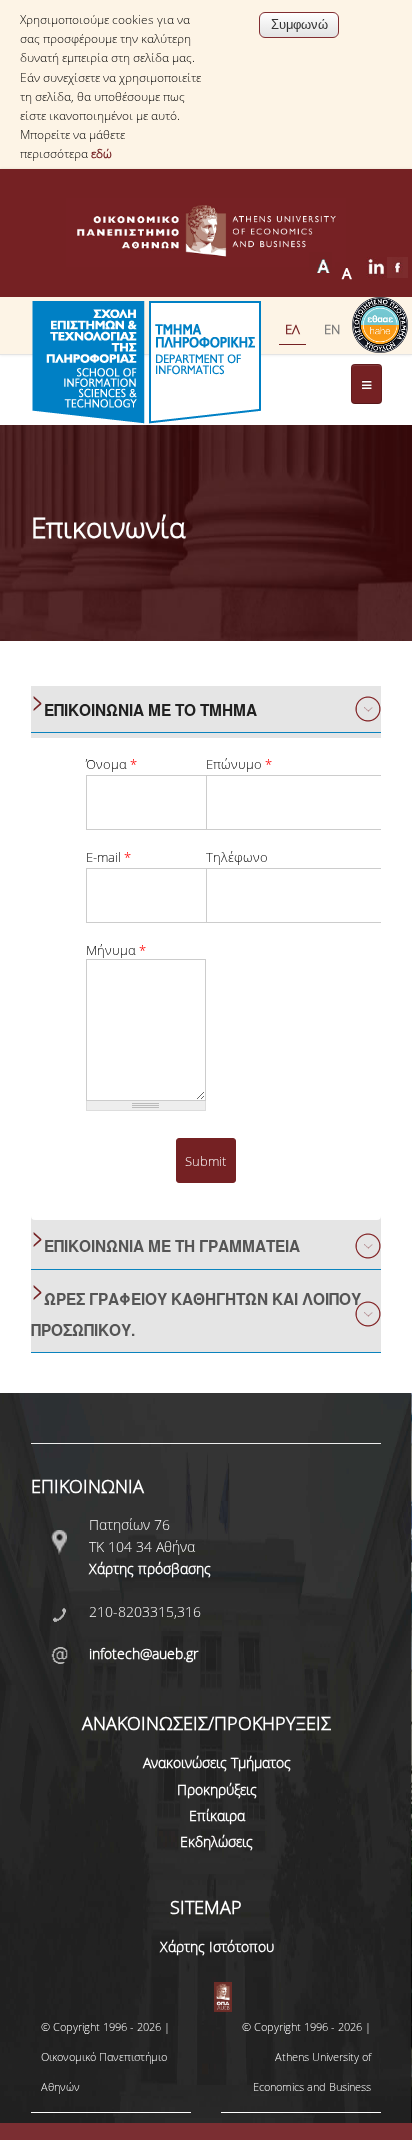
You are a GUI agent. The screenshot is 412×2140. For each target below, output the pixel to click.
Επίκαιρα (217, 1815)
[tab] (206, 709)
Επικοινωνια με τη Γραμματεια (172, 1246)
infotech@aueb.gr (143, 1653)
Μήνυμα (116, 950)
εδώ (101, 153)
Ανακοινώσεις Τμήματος (217, 1762)
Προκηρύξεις (217, 1789)
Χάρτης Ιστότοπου (217, 1946)
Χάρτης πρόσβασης (150, 1568)
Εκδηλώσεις (216, 1841)
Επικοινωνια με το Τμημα (150, 710)
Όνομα (111, 764)
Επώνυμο (239, 764)
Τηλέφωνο (237, 857)
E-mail (108, 857)
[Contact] (332, 329)
